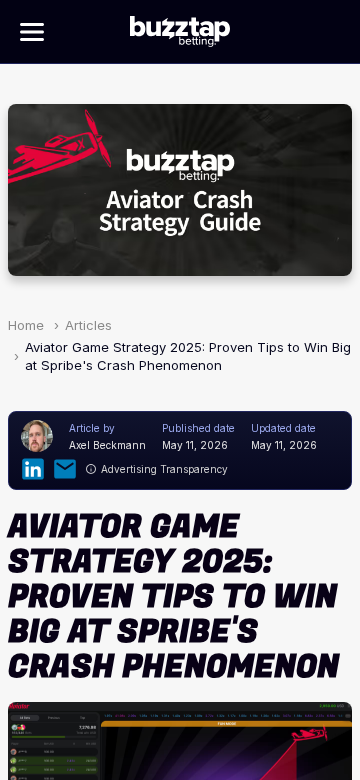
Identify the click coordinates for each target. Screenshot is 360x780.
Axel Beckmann (107, 445)
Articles (88, 325)
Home (26, 325)
